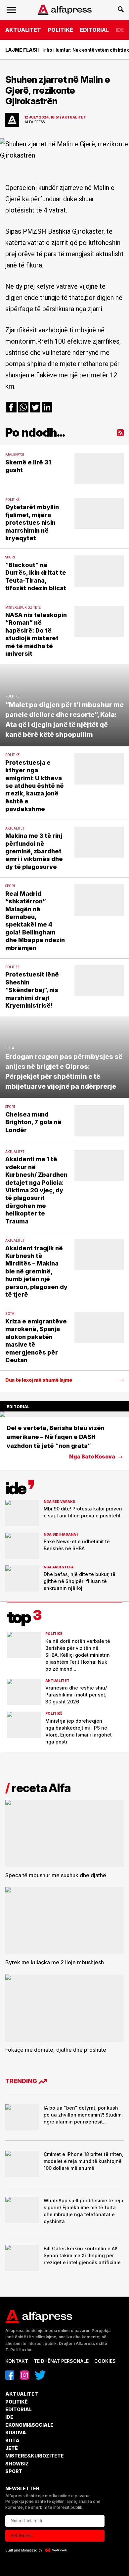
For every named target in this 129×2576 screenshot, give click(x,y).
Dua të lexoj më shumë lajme (39, 1380)
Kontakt (17, 2361)
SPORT (14, 2471)
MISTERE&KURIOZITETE (35, 2456)
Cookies (105, 2361)
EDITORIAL (94, 30)
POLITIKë (60, 30)
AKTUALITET (23, 30)
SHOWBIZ (17, 2464)
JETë (12, 2448)
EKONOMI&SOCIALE (29, 2425)
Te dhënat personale (61, 2361)
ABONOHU (22, 2536)
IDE (120, 30)
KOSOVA (16, 2433)
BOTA (12, 2440)
